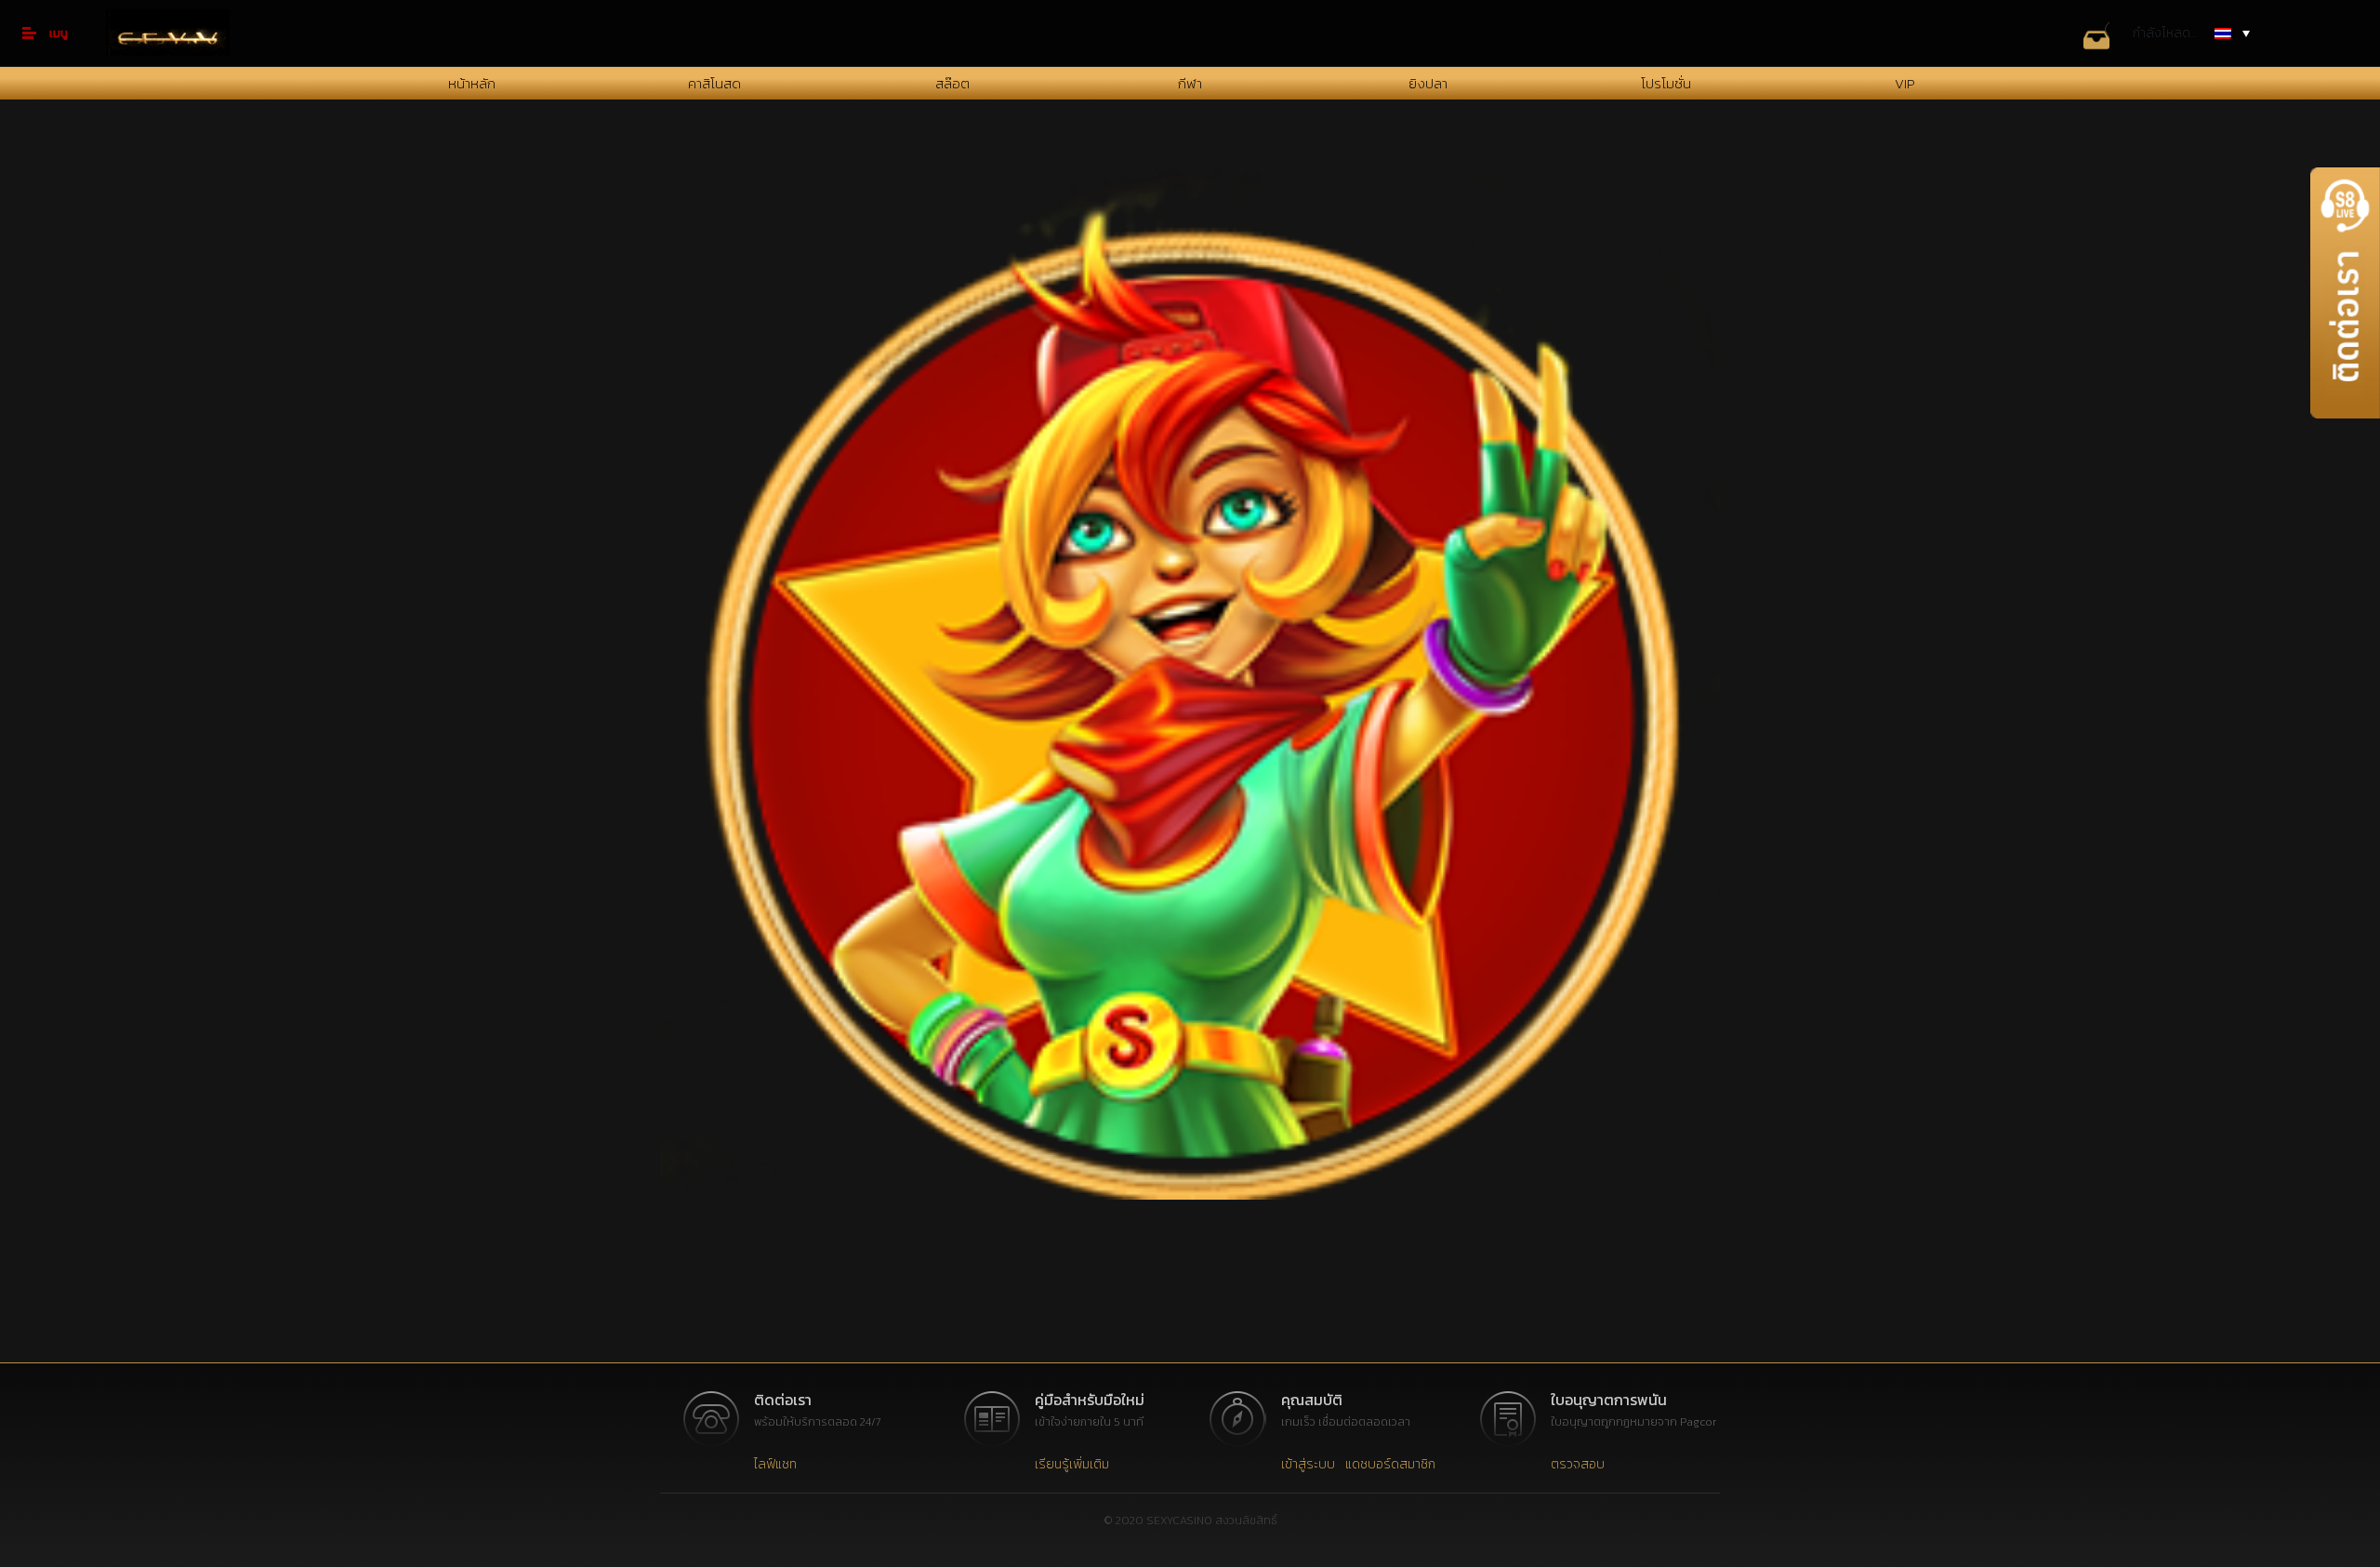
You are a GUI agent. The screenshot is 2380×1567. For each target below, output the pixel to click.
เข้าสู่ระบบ (1308, 1464)
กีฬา (1190, 83)
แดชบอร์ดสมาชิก (1390, 1464)
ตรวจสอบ (1578, 1464)
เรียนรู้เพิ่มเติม (1072, 1464)
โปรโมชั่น (1666, 83)
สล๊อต (952, 83)
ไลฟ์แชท (775, 1464)
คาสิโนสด (714, 83)
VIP (1904, 83)
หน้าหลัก (472, 83)
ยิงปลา (1428, 83)
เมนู (59, 33)
